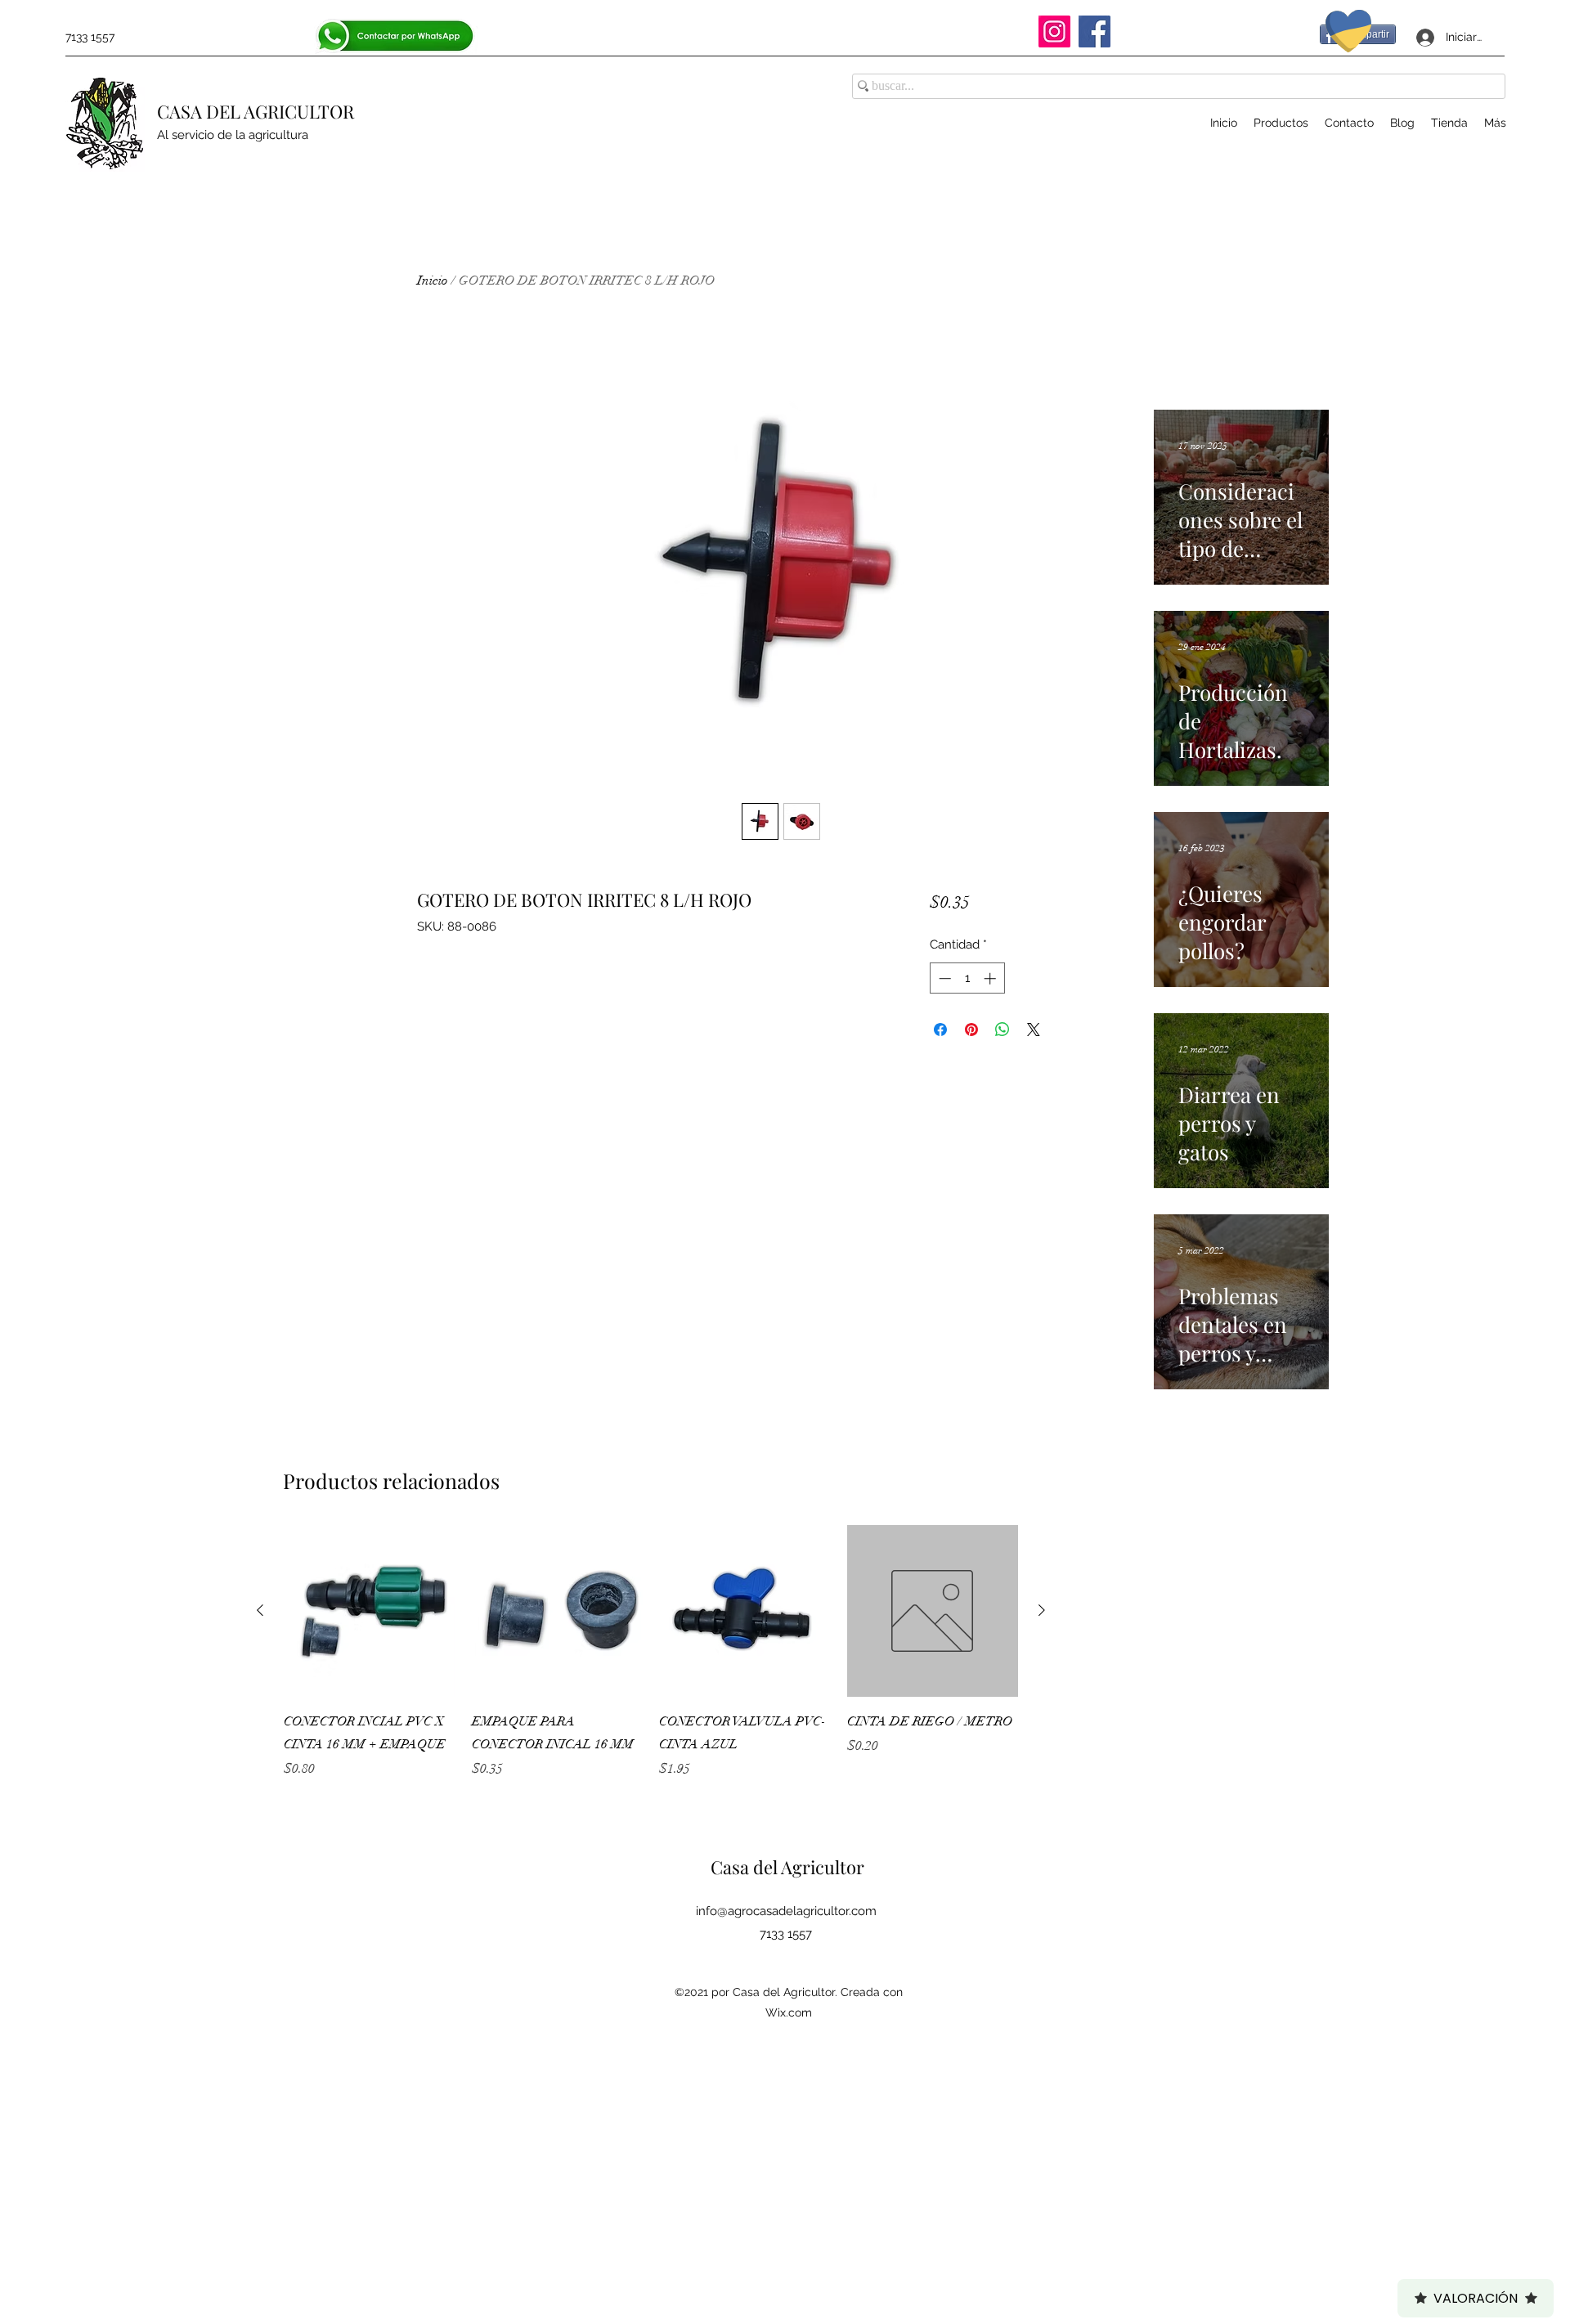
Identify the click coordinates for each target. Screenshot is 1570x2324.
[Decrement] (943, 978)
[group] (651, 1663)
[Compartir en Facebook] (940, 1030)
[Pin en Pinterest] (971, 1030)
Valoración (1476, 2298)
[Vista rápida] (370, 1611)
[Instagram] (1054, 31)
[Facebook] (1095, 31)
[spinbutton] (967, 978)
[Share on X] (1034, 1030)
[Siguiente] (1042, 1610)
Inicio (433, 280)
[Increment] (991, 978)
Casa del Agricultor (787, 1867)
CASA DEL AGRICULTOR (256, 111)
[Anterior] (260, 1610)
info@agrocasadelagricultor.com (786, 1911)
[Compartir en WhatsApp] (1003, 1030)
